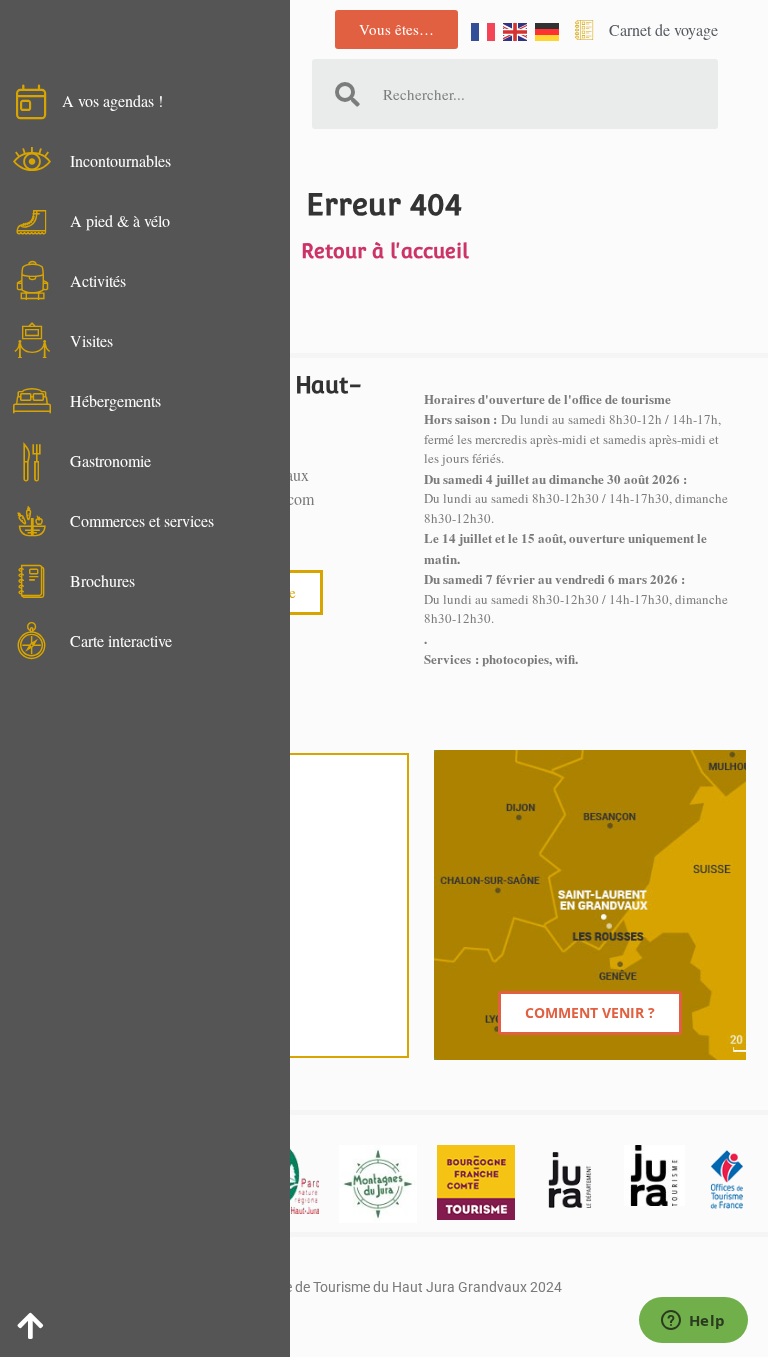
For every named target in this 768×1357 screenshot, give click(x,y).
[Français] (484, 29)
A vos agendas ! (112, 100)
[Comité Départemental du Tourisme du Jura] (654, 1175)
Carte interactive (121, 640)
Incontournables (120, 160)
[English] (516, 29)
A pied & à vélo (120, 220)
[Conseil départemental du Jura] (569, 1179)
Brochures (102, 580)
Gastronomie (110, 460)
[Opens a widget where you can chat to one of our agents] (693, 1322)
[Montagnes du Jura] (378, 1184)
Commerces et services (142, 520)
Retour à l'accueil (384, 251)
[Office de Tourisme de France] (726, 1179)
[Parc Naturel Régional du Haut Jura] (290, 1179)
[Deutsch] (548, 29)
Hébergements (115, 400)
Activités (98, 280)
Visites (91, 340)
